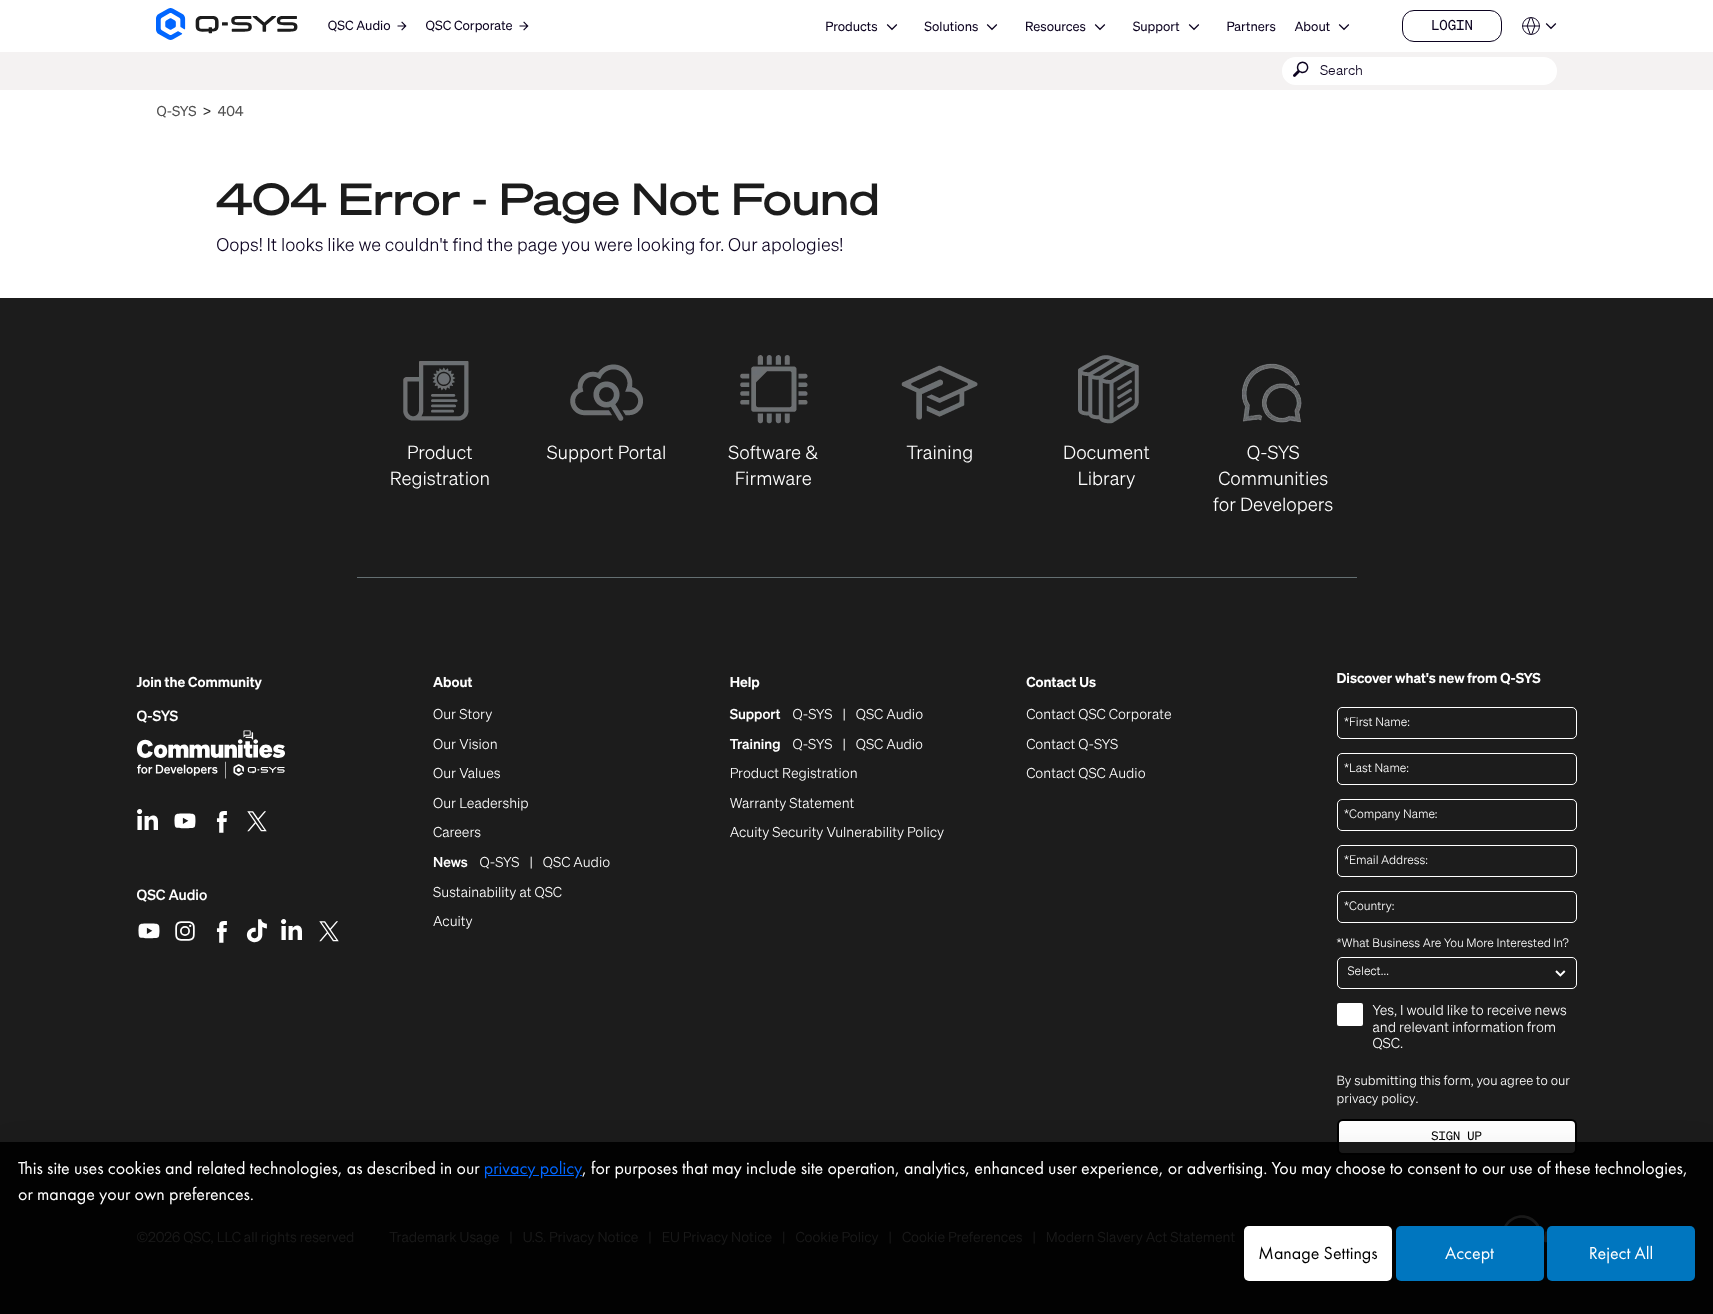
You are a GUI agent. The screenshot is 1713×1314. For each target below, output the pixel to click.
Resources (1055, 26)
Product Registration (794, 774)
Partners (1250, 26)
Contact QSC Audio (1085, 774)
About (1312, 26)
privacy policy (1376, 1098)
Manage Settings (1317, 1253)
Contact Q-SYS (1072, 744)
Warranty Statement (792, 804)
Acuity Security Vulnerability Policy (837, 833)
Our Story (462, 715)
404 (231, 111)
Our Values (466, 774)
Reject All (1621, 1253)
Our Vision (465, 745)
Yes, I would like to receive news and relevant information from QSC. (1470, 1028)
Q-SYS (176, 111)
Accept (1469, 1253)
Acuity (453, 922)
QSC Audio (172, 902)
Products (851, 26)
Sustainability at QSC (497, 893)
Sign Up (1456, 1136)
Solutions (951, 26)
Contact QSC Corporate (1098, 715)
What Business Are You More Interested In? (1453, 944)
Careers (457, 833)
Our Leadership (481, 804)
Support (1156, 26)
